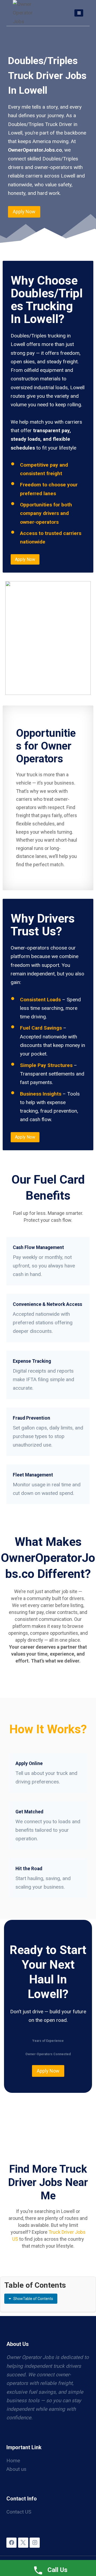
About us (16, 2469)
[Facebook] (11, 2543)
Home (13, 2461)
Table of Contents (33, 2299)
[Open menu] (79, 13)
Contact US (19, 2512)
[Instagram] (35, 2543)
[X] (23, 2543)
